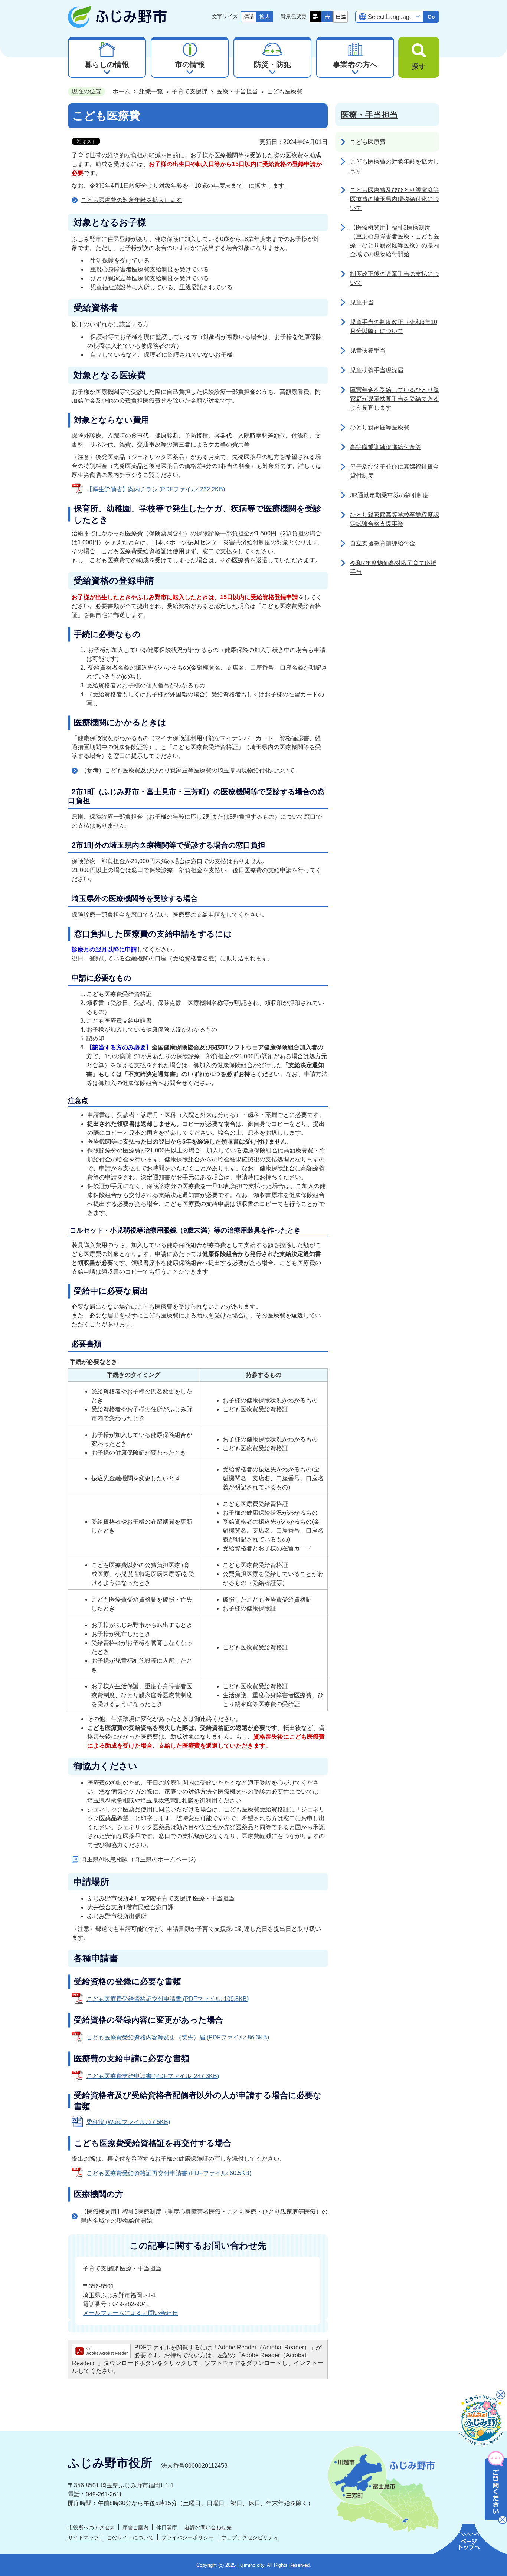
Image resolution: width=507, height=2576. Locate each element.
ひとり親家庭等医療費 (380, 427)
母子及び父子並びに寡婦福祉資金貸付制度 (395, 471)
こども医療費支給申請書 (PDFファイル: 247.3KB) (153, 2076)
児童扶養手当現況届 (377, 370)
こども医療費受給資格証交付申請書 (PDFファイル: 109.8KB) (168, 1999)
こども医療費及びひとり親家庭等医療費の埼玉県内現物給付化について (395, 199)
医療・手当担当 (237, 91)
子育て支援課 (190, 91)
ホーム (121, 91)
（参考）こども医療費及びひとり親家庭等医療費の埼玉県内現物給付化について (188, 770)
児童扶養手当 (368, 351)
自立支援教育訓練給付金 (383, 543)
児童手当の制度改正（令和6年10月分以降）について (394, 326)
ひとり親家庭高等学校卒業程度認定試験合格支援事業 (395, 519)
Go (431, 17)
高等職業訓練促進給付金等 (386, 447)
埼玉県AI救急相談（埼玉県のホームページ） (140, 1859)
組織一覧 (151, 91)
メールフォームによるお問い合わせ (130, 2313)
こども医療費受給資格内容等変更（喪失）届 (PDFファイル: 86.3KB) (178, 2037)
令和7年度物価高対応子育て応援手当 (393, 568)
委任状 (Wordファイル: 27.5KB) (128, 2122)
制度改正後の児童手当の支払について (395, 278)
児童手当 (362, 302)
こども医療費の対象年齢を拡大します (131, 200)
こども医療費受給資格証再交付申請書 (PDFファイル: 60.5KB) (169, 2173)
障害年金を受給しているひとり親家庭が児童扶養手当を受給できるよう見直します (395, 399)
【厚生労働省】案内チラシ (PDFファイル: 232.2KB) (156, 489)
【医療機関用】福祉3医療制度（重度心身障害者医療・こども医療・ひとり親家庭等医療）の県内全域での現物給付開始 (204, 2216)
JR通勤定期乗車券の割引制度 (389, 495)
